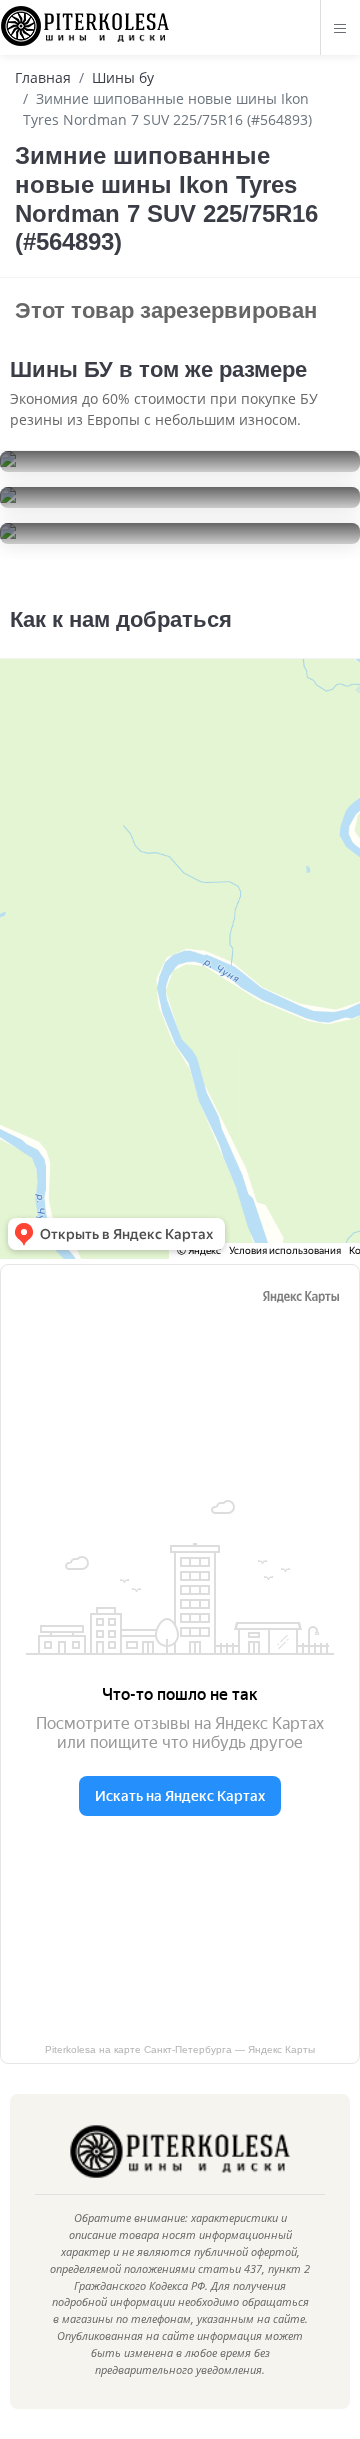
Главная (43, 77)
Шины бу (123, 77)
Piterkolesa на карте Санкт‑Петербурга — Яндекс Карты (180, 2049)
